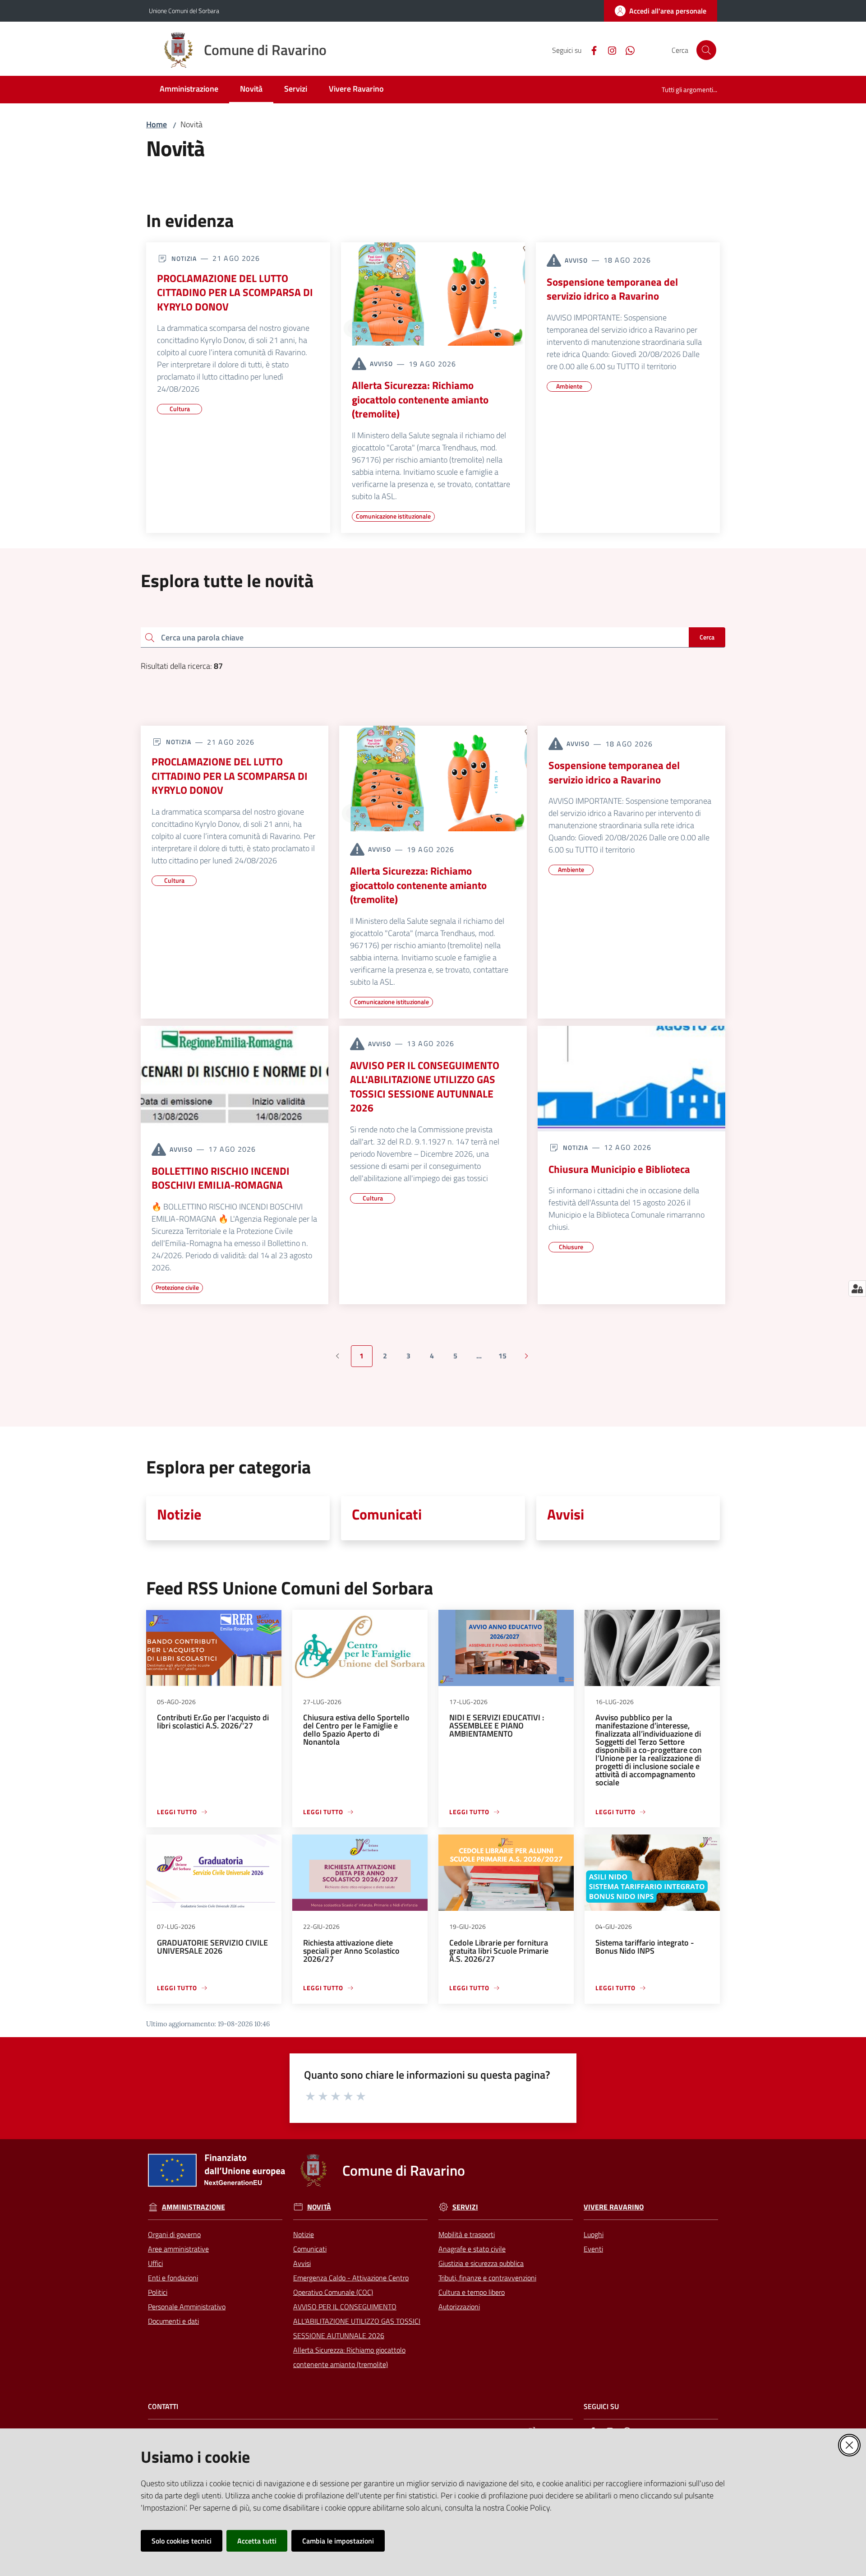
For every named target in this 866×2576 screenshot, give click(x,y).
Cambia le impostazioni (338, 2541)
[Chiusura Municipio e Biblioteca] (631, 1079)
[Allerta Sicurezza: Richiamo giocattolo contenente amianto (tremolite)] (433, 294)
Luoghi (594, 2234)
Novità (319, 2207)
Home (157, 124)
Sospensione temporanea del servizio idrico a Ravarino (612, 289)
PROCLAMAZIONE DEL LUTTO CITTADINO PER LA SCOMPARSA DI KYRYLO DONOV (235, 293)
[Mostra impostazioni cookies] (857, 1288)
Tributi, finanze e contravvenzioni (487, 2278)
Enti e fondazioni (173, 2278)
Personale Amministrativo (187, 2307)
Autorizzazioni (459, 2307)
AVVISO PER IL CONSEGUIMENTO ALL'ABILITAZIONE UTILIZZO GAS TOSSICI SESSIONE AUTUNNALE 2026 (425, 1087)
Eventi (593, 2249)
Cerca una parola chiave (202, 637)
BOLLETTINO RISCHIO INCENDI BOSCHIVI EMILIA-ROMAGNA (221, 1178)
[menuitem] (189, 90)
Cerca (707, 637)
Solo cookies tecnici (182, 2541)
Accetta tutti (257, 2541)
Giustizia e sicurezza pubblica (481, 2263)
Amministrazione (193, 2207)
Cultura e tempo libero (472, 2292)
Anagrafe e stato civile (472, 2249)
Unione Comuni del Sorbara (184, 11)
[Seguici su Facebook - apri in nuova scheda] (590, 50)
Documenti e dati (173, 2321)
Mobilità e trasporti (467, 2234)
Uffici (155, 2263)
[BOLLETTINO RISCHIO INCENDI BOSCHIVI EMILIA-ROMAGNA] (235, 1079)
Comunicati (387, 1514)
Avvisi (566, 1514)
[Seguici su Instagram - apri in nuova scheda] (608, 50)
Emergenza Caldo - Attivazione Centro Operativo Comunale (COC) (351, 2285)
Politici (158, 2292)
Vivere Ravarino (614, 2207)
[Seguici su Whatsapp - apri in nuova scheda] (626, 50)
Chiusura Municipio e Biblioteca (619, 1169)
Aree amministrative (178, 2249)
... (483, 1358)
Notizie (179, 1514)
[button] (706, 50)
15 (506, 1358)
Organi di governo (174, 2234)
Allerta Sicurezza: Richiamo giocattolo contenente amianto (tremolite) (420, 400)
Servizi (465, 2207)
